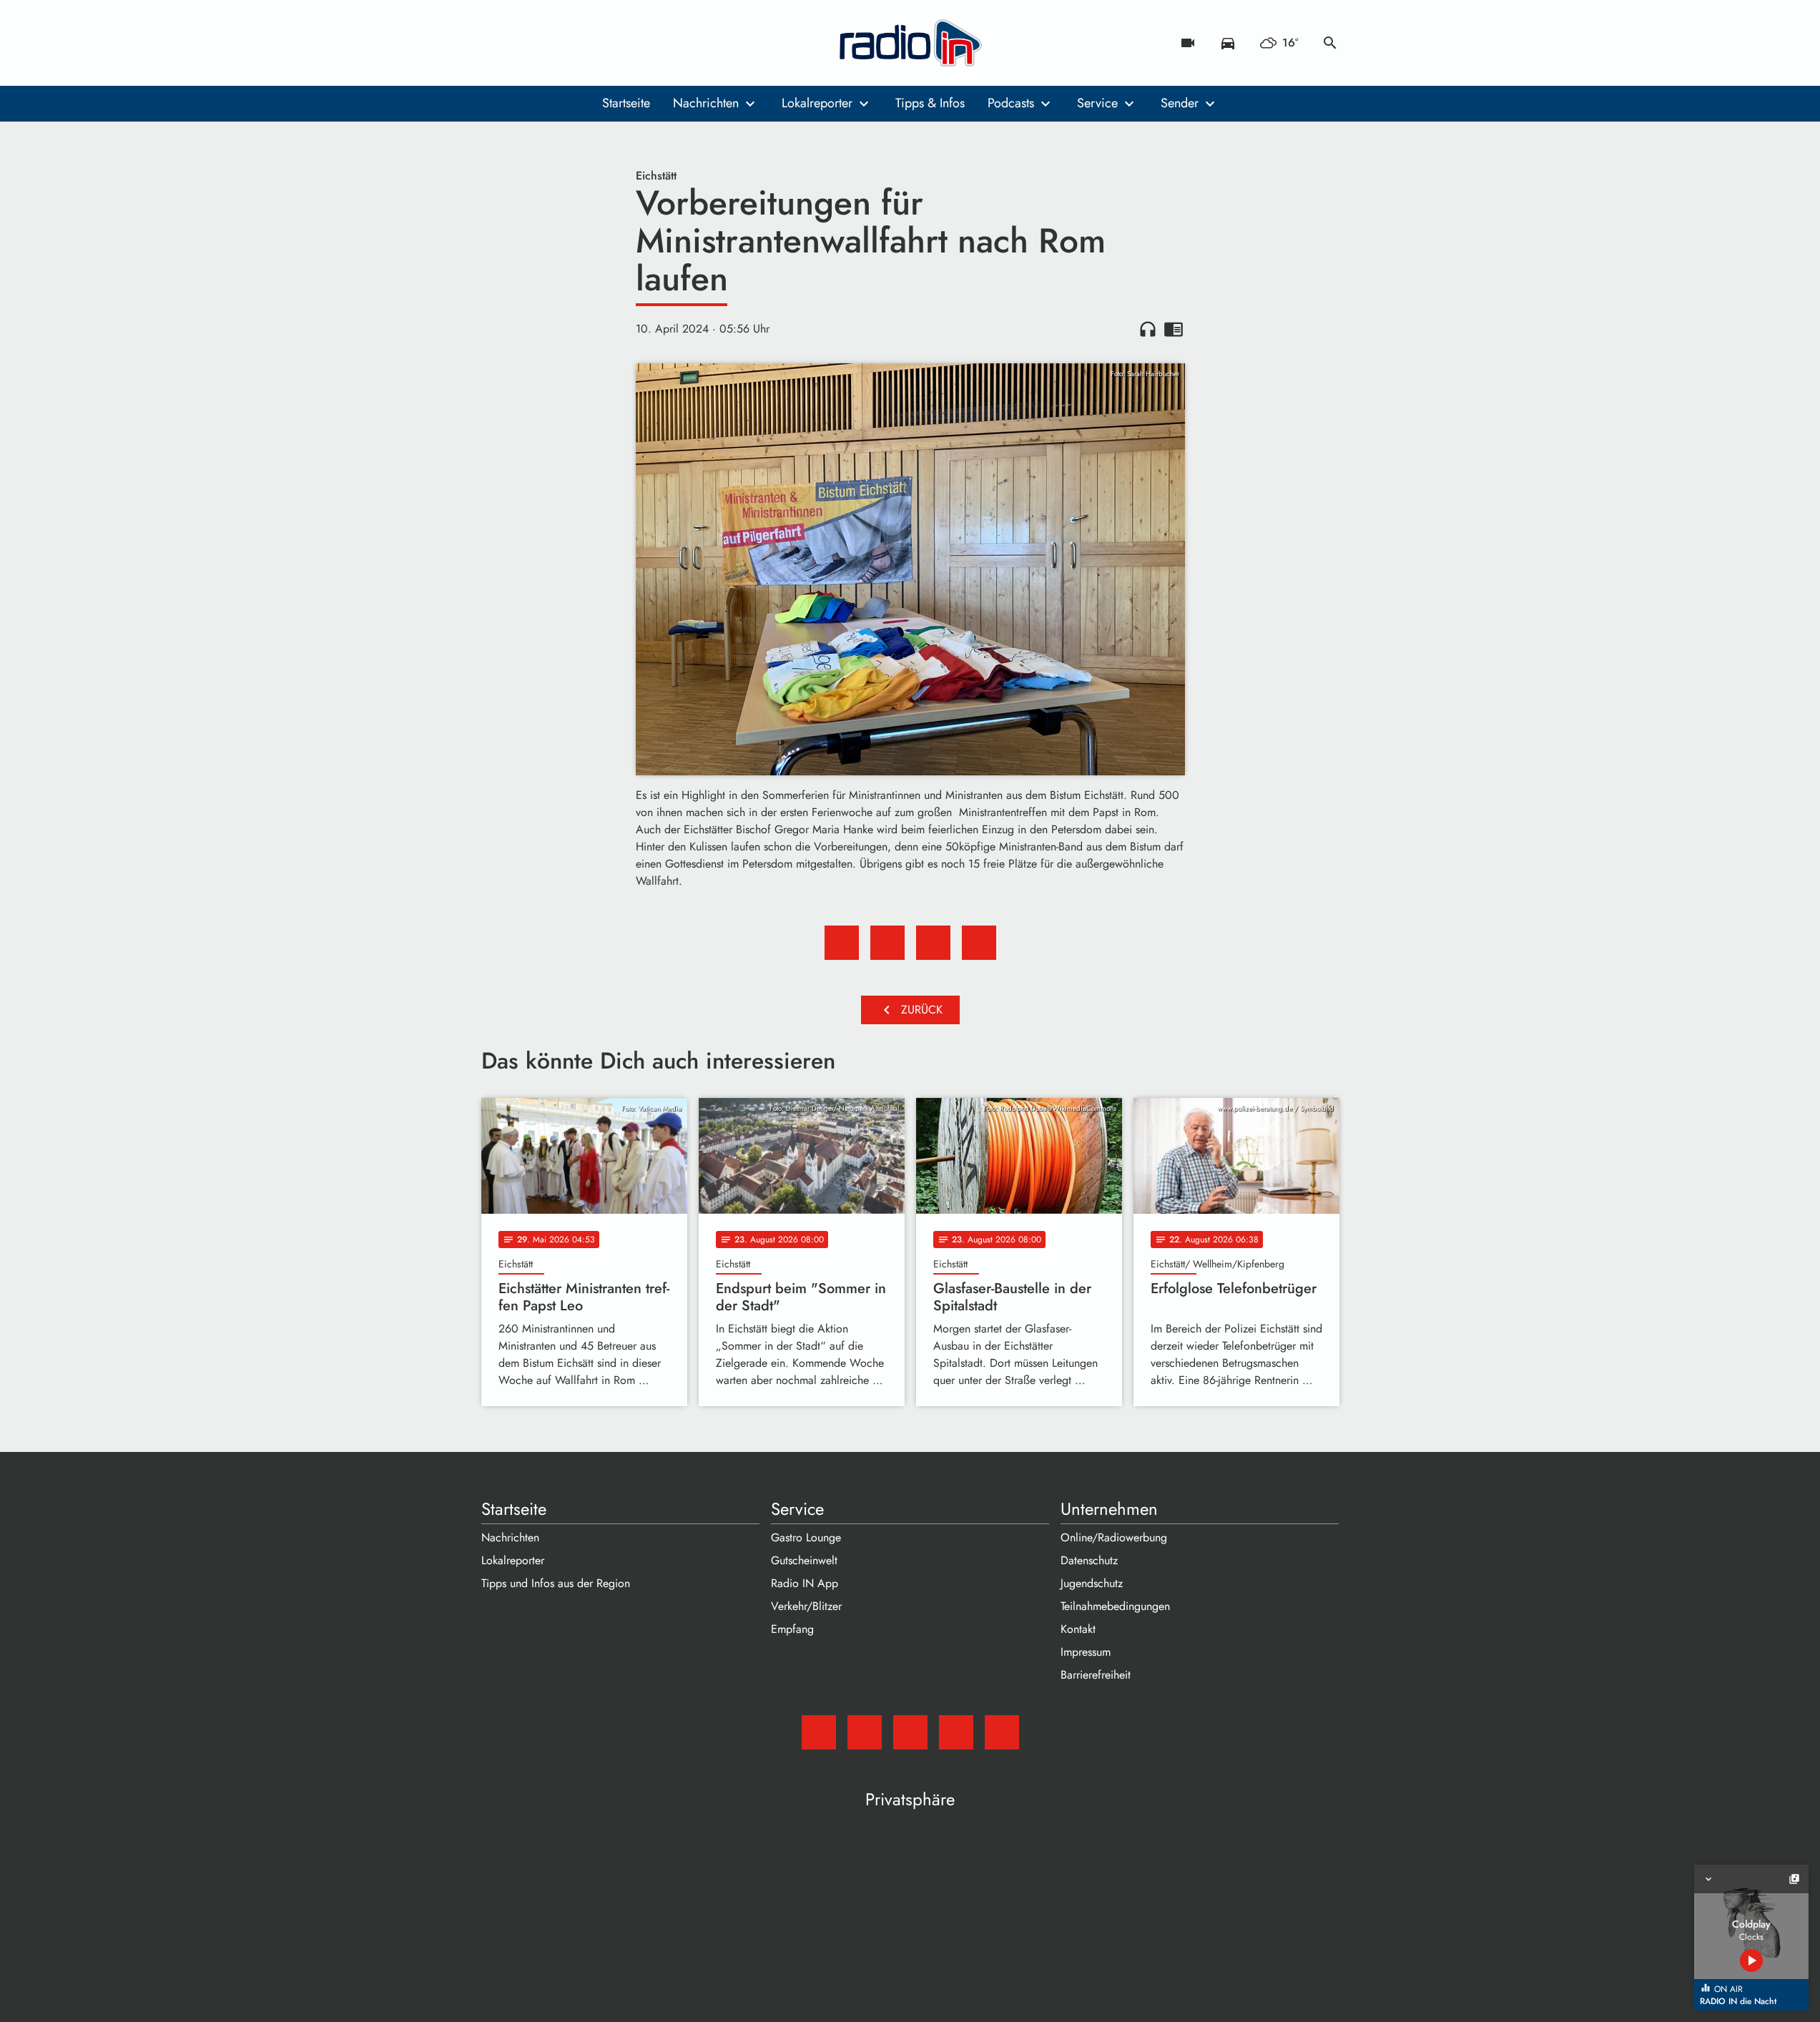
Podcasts (1011, 103)
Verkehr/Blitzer (806, 1606)
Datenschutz (1089, 1560)
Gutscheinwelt (804, 1560)
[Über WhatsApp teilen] (933, 943)
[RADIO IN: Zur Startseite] (910, 43)
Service (1097, 103)
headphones (1148, 329)
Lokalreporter (817, 103)
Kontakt (1078, 1629)
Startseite (626, 103)
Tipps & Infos (930, 103)
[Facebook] (524, 43)
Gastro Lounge (806, 1537)
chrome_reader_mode (1174, 329)
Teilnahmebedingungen (1115, 1606)
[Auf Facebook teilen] (842, 943)
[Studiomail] (496, 43)
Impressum (1086, 1652)
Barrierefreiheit (1096, 1675)
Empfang (792, 1629)
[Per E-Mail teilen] (979, 943)
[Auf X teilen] (887, 943)
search (1330, 43)
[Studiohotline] (610, 43)
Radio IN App (805, 1583)
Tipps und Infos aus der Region (556, 1583)
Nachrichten (706, 103)
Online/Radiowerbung (1114, 1537)
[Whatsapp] (581, 43)
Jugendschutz (1092, 1583)
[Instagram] (553, 43)
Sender (1180, 103)
